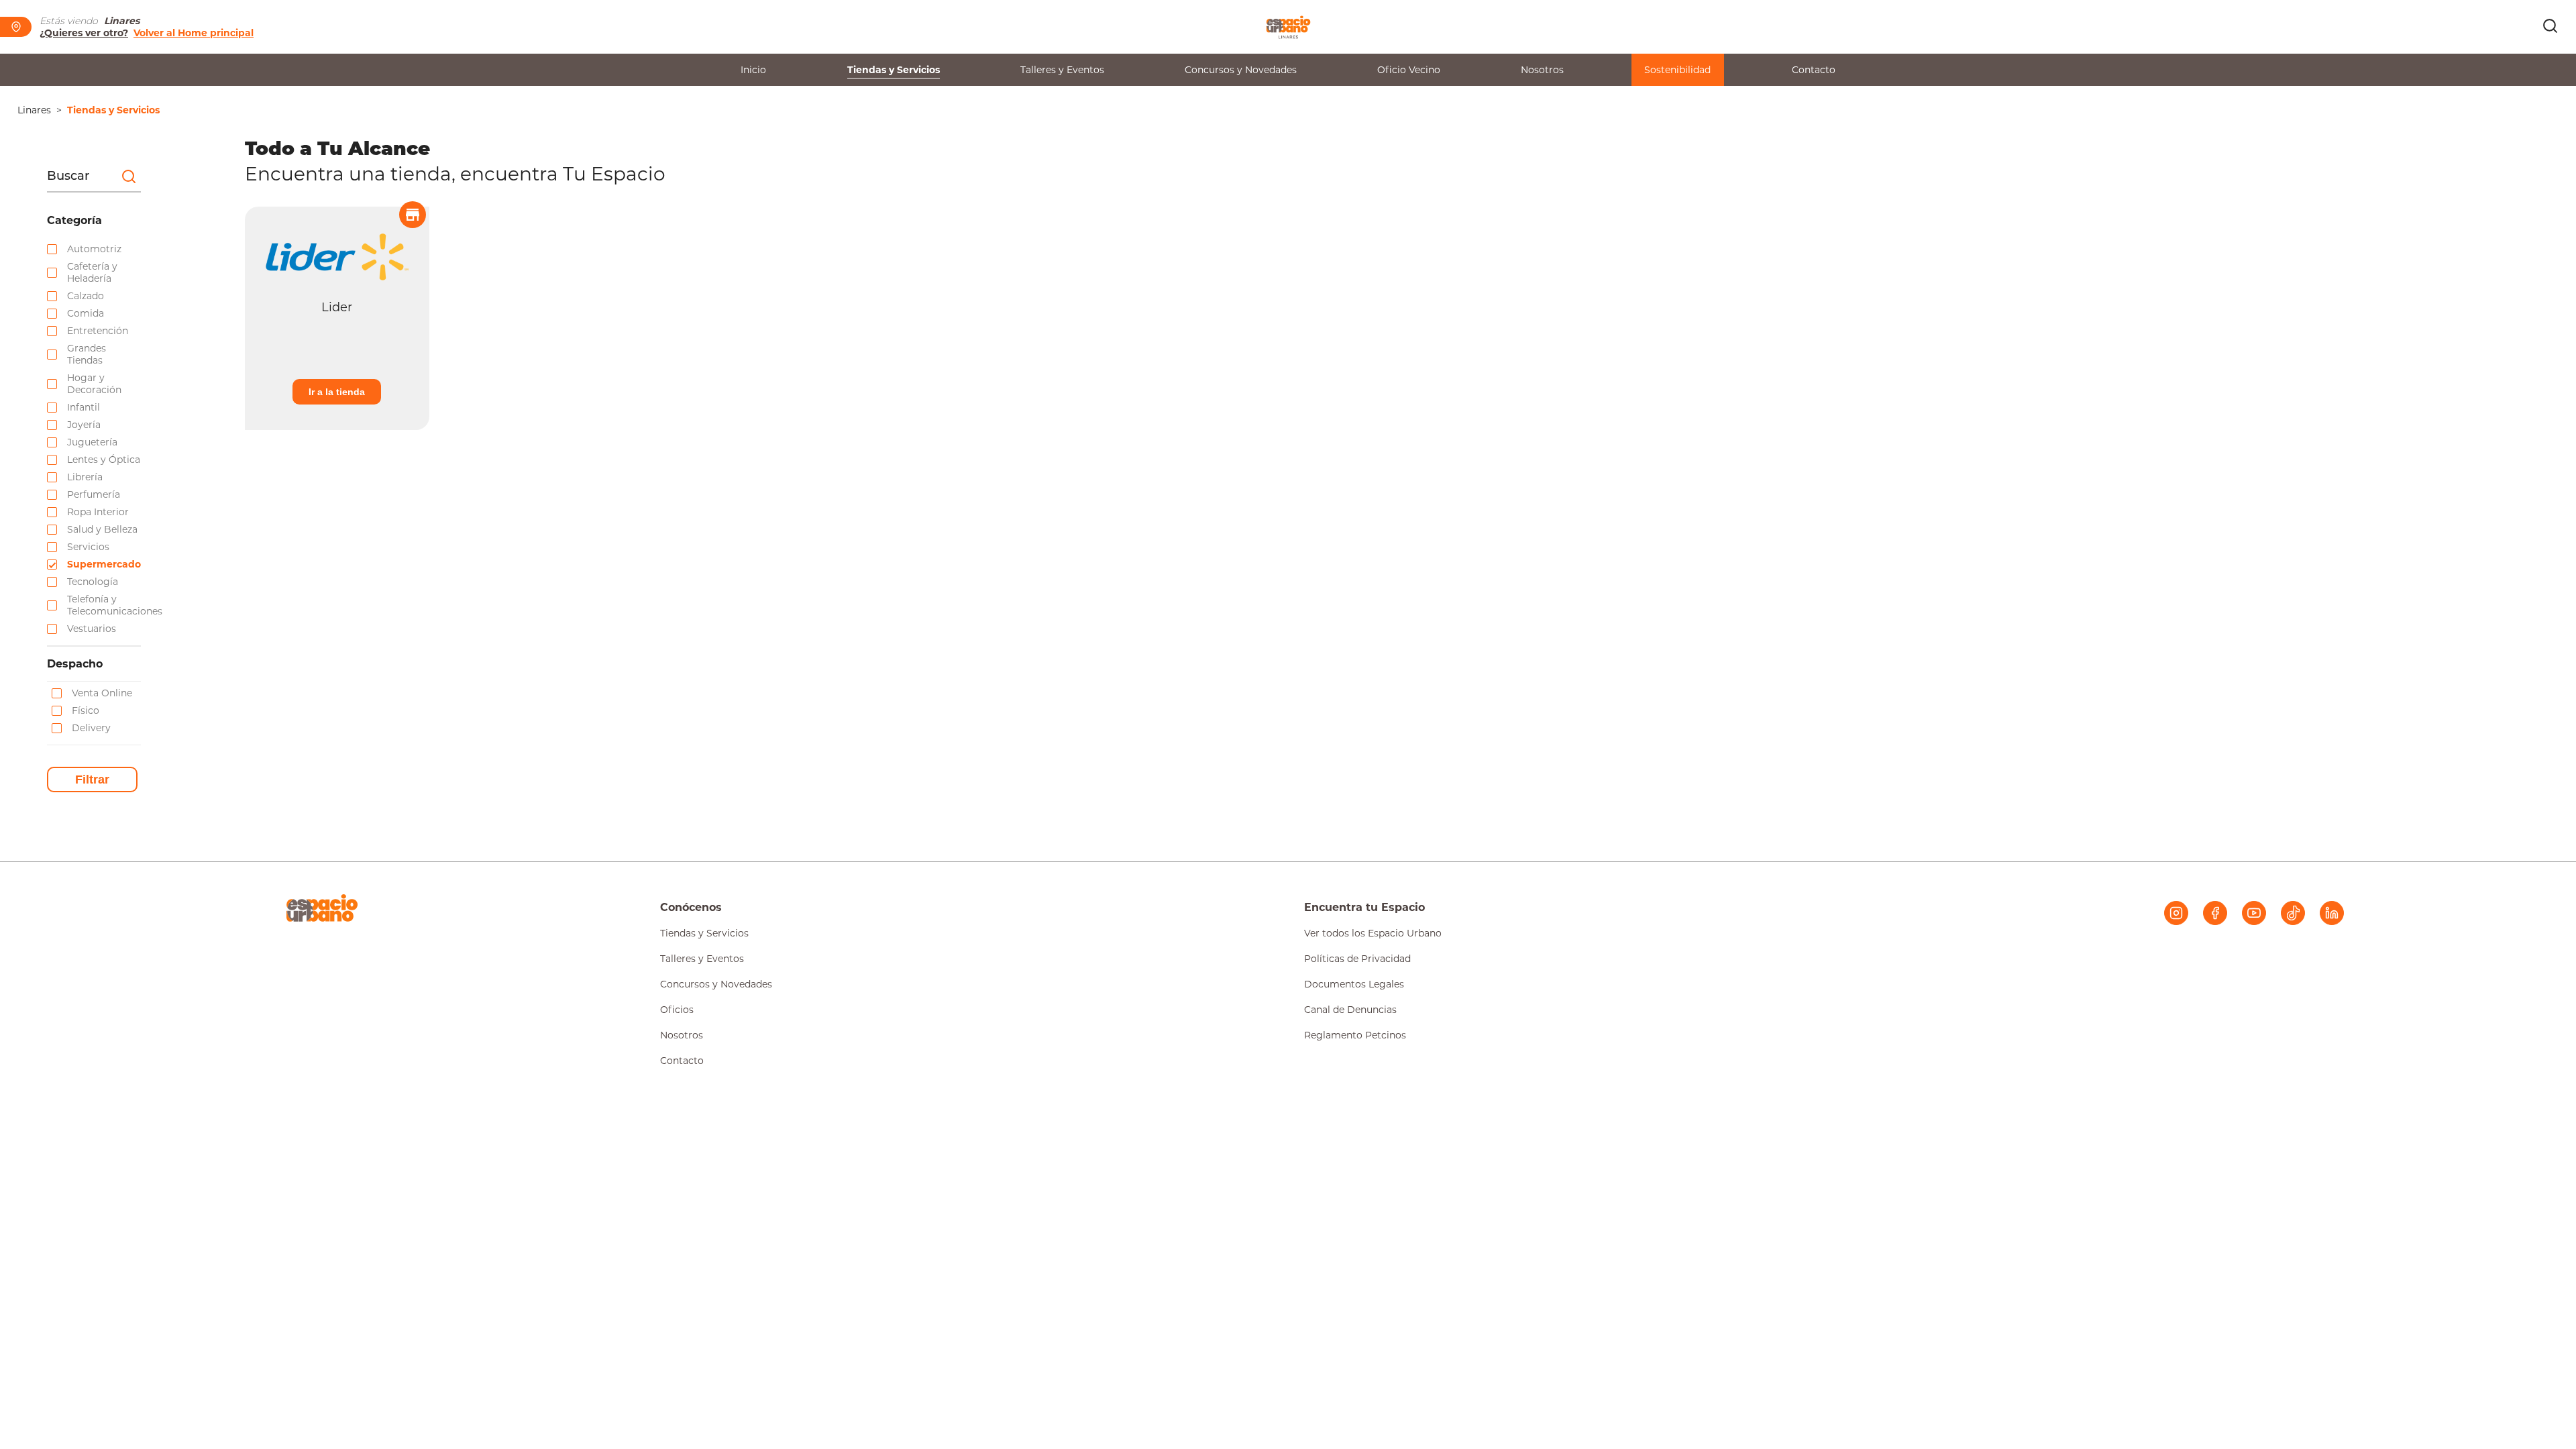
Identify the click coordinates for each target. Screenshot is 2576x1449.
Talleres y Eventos (1062, 70)
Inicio (753, 70)
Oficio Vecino (1409, 70)
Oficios (677, 1010)
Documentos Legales (1354, 984)
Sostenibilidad (1677, 70)
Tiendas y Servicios (894, 70)
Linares (34, 110)
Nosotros (1542, 70)
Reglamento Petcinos (1355, 1035)
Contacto (1814, 70)
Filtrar (92, 780)
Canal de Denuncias (1350, 1010)
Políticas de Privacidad (1357, 959)
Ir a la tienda (337, 392)
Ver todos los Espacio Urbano (1373, 933)
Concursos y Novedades (1241, 70)
